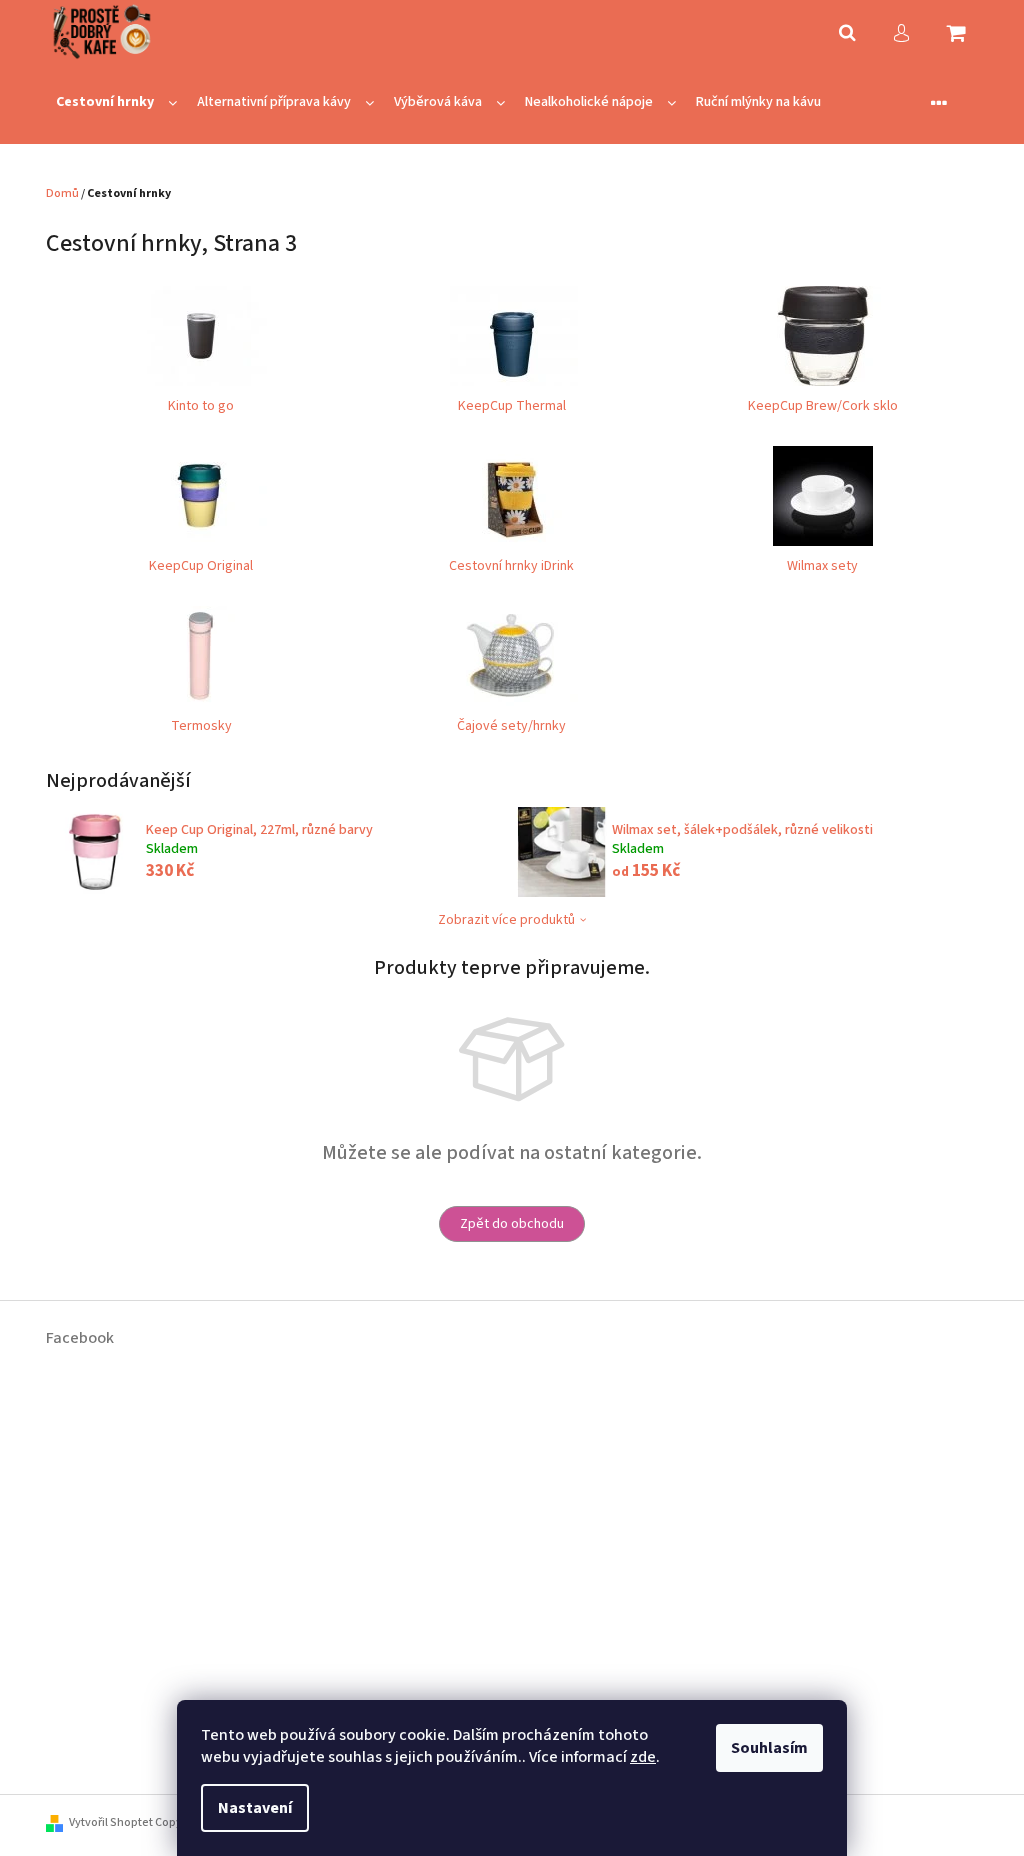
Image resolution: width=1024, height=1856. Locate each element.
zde (643, 1757)
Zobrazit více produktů (506, 920)
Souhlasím (769, 1748)
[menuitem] (116, 102)
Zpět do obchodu (512, 1224)
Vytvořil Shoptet (111, 1822)
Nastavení (255, 1808)
